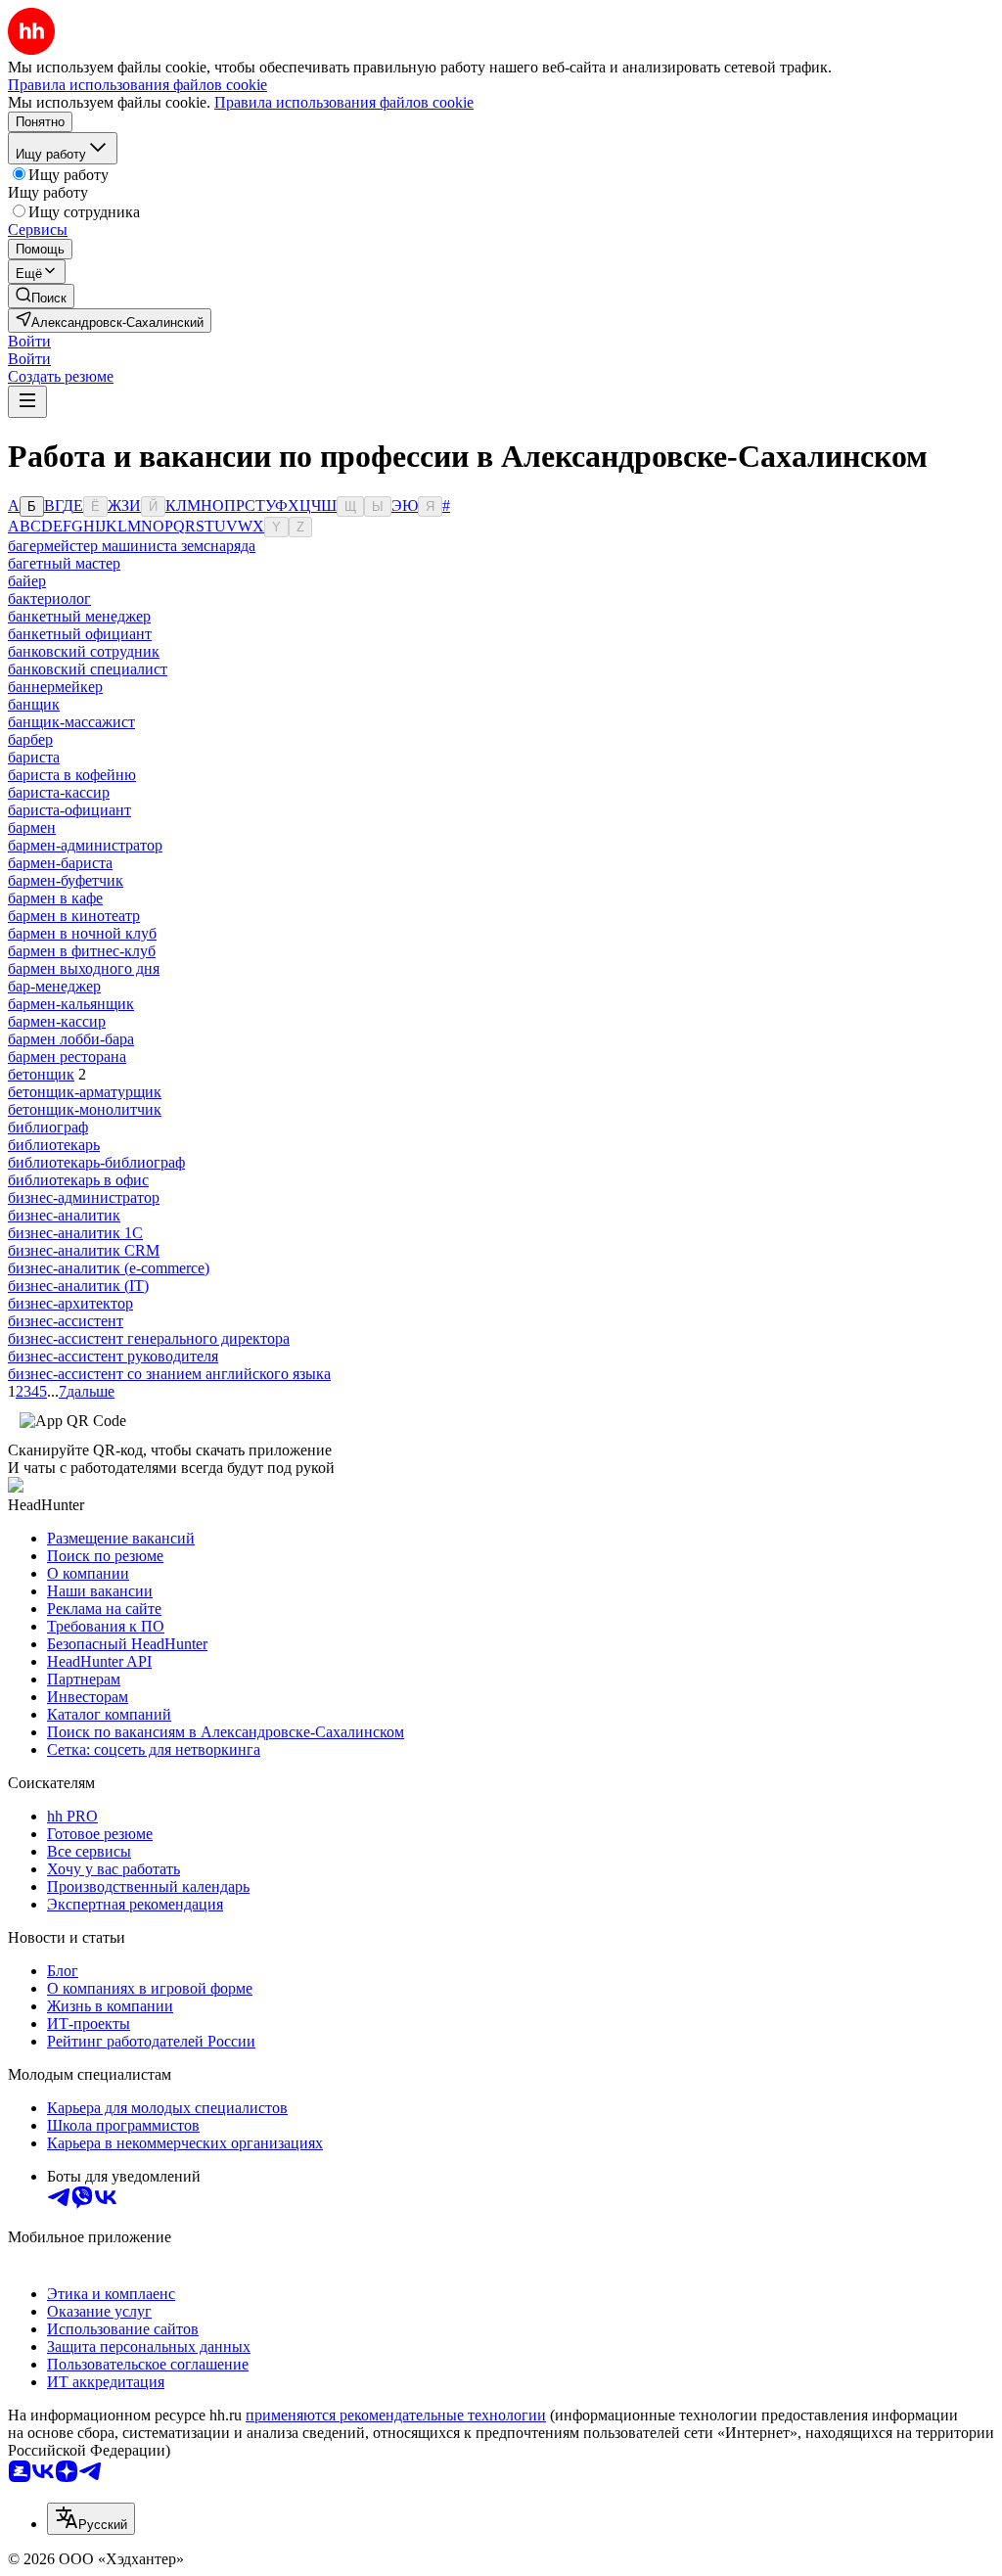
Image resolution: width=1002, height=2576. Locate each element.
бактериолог (49, 598)
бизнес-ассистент (66, 1321)
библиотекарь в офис (78, 1180)
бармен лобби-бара (71, 1039)
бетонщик (41, 1074)
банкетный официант (80, 634)
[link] (41, 296)
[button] (29, 341)
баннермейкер (55, 687)
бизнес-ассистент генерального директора (149, 1338)
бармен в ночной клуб (82, 933)
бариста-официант (69, 810)
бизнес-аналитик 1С (75, 1233)
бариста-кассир (59, 792)
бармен (32, 828)
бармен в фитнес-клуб (82, 951)
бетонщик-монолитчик (85, 1109)
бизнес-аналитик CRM (84, 1250)
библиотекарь (54, 1145)
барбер (30, 739)
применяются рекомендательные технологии (396, 2415)
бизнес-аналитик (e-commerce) (109, 1268)
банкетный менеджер (79, 616)
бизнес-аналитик (64, 1215)
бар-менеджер (54, 986)
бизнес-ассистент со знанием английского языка (169, 1374)
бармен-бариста (60, 863)
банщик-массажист (71, 722)
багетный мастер (64, 563)
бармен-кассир (57, 1021)
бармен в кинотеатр (74, 916)
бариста (34, 757)
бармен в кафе (55, 898)
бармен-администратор (85, 845)
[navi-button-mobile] (27, 402)
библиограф (48, 1127)
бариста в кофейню (72, 775)
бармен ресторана (67, 1057)
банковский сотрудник (84, 651)
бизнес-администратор (84, 1197)
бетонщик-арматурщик (85, 1092)
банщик (34, 704)
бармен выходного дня (84, 968)
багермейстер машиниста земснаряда (132, 546)
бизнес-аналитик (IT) (78, 1286)
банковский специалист (88, 669)
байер (27, 581)
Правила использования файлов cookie (344, 102)
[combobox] (91, 2519)
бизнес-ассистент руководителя (113, 1356)
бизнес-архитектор (70, 1303)
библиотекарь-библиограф (96, 1162)
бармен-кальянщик (71, 1004)
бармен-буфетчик (66, 880)
